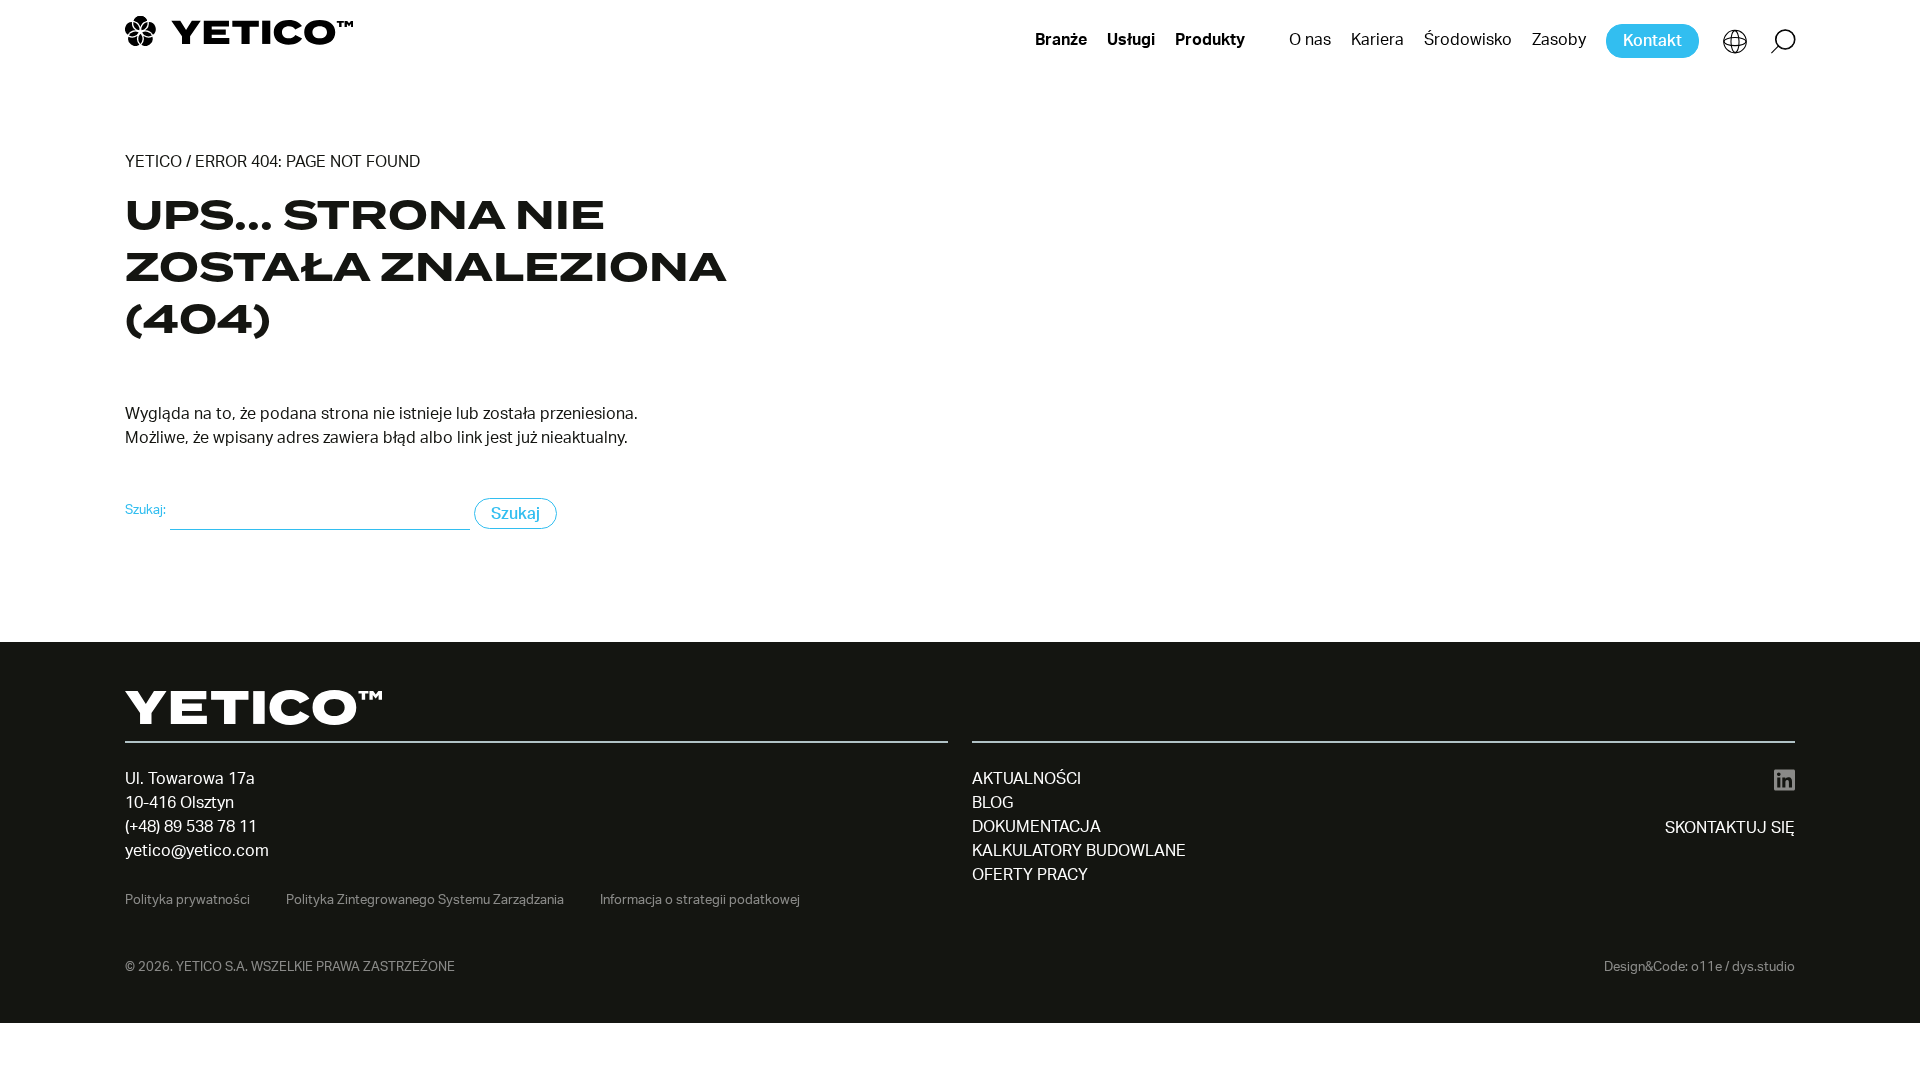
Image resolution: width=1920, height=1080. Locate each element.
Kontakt (1652, 41)
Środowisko (1468, 40)
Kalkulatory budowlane (1079, 851)
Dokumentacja (1036, 827)
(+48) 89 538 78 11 (191, 827)
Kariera (1377, 40)
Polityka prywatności (187, 900)
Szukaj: (145, 510)
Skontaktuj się (1730, 828)
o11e (1706, 967)
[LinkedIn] (1784, 779)
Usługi (1131, 40)
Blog (992, 803)
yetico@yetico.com (197, 851)
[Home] (239, 31)
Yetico (153, 162)
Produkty (1210, 40)
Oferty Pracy (1030, 875)
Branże (1061, 40)
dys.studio (1763, 967)
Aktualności (1026, 779)
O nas (1310, 40)
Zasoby (1559, 40)
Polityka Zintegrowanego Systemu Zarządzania (425, 900)
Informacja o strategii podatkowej (700, 900)
